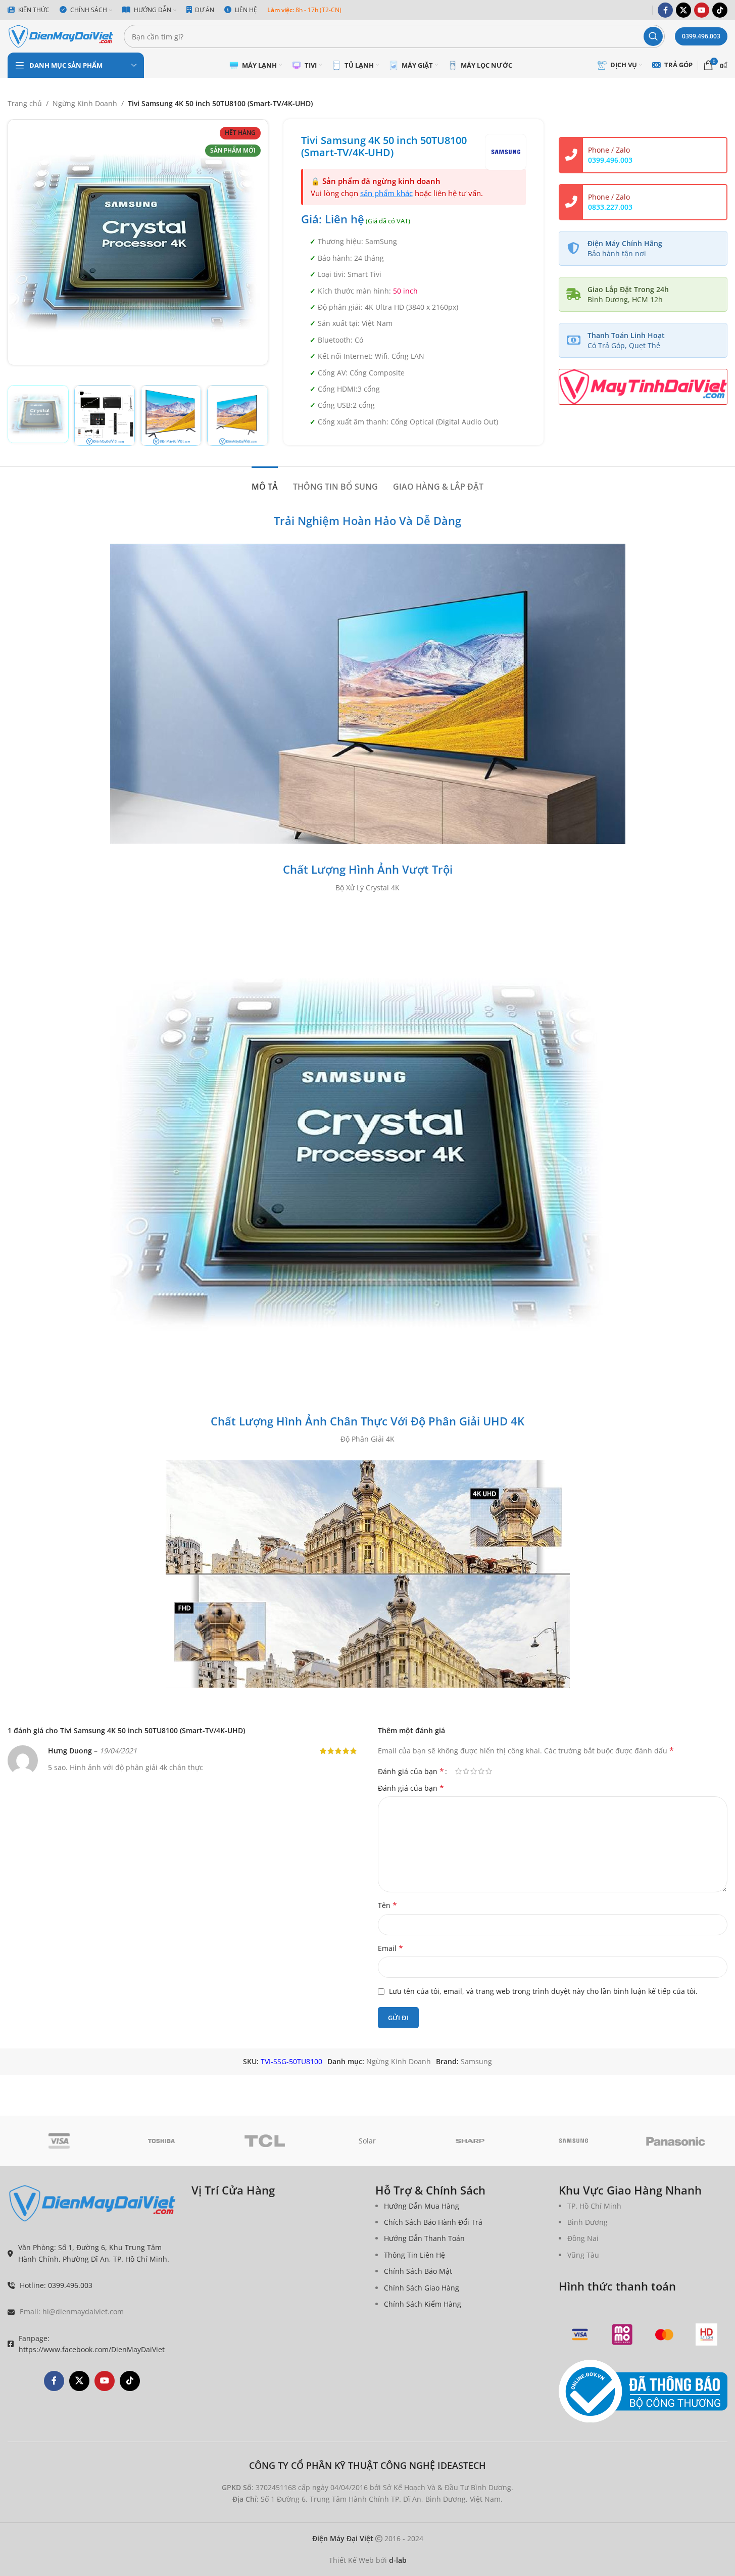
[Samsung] (573, 2141)
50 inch (405, 291)
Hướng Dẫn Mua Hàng (422, 2206)
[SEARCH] (653, 36)
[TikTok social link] (720, 10)
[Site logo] (61, 36)
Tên (387, 1905)
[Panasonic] (676, 2141)
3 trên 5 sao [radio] (474, 1771)
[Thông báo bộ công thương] (643, 2392)
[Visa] (59, 2141)
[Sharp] (470, 2141)
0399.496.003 (701, 36)
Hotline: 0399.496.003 (56, 2285)
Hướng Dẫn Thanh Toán (424, 2238)
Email (390, 1948)
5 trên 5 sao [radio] (489, 1771)
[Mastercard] (664, 2334)
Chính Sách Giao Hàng (422, 2288)
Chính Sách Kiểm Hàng (423, 2304)
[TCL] (265, 2141)
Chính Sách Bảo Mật (418, 2271)
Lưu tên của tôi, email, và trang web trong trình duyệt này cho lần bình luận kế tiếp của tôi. (543, 1991)
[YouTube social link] (702, 10)
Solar (367, 2141)
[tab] (265, 482)
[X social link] (683, 10)
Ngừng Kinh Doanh (85, 103)
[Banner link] (643, 387)
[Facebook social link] (665, 10)
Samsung (476, 2061)
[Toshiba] (162, 2141)
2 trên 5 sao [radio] (466, 1771)
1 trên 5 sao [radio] (458, 1771)
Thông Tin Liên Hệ (414, 2255)
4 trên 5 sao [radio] (481, 1771)
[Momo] (622, 2334)
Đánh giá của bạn (411, 1771)
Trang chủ (25, 103)
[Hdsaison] (706, 2334)
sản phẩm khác (386, 193)
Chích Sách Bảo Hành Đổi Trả (433, 2222)
